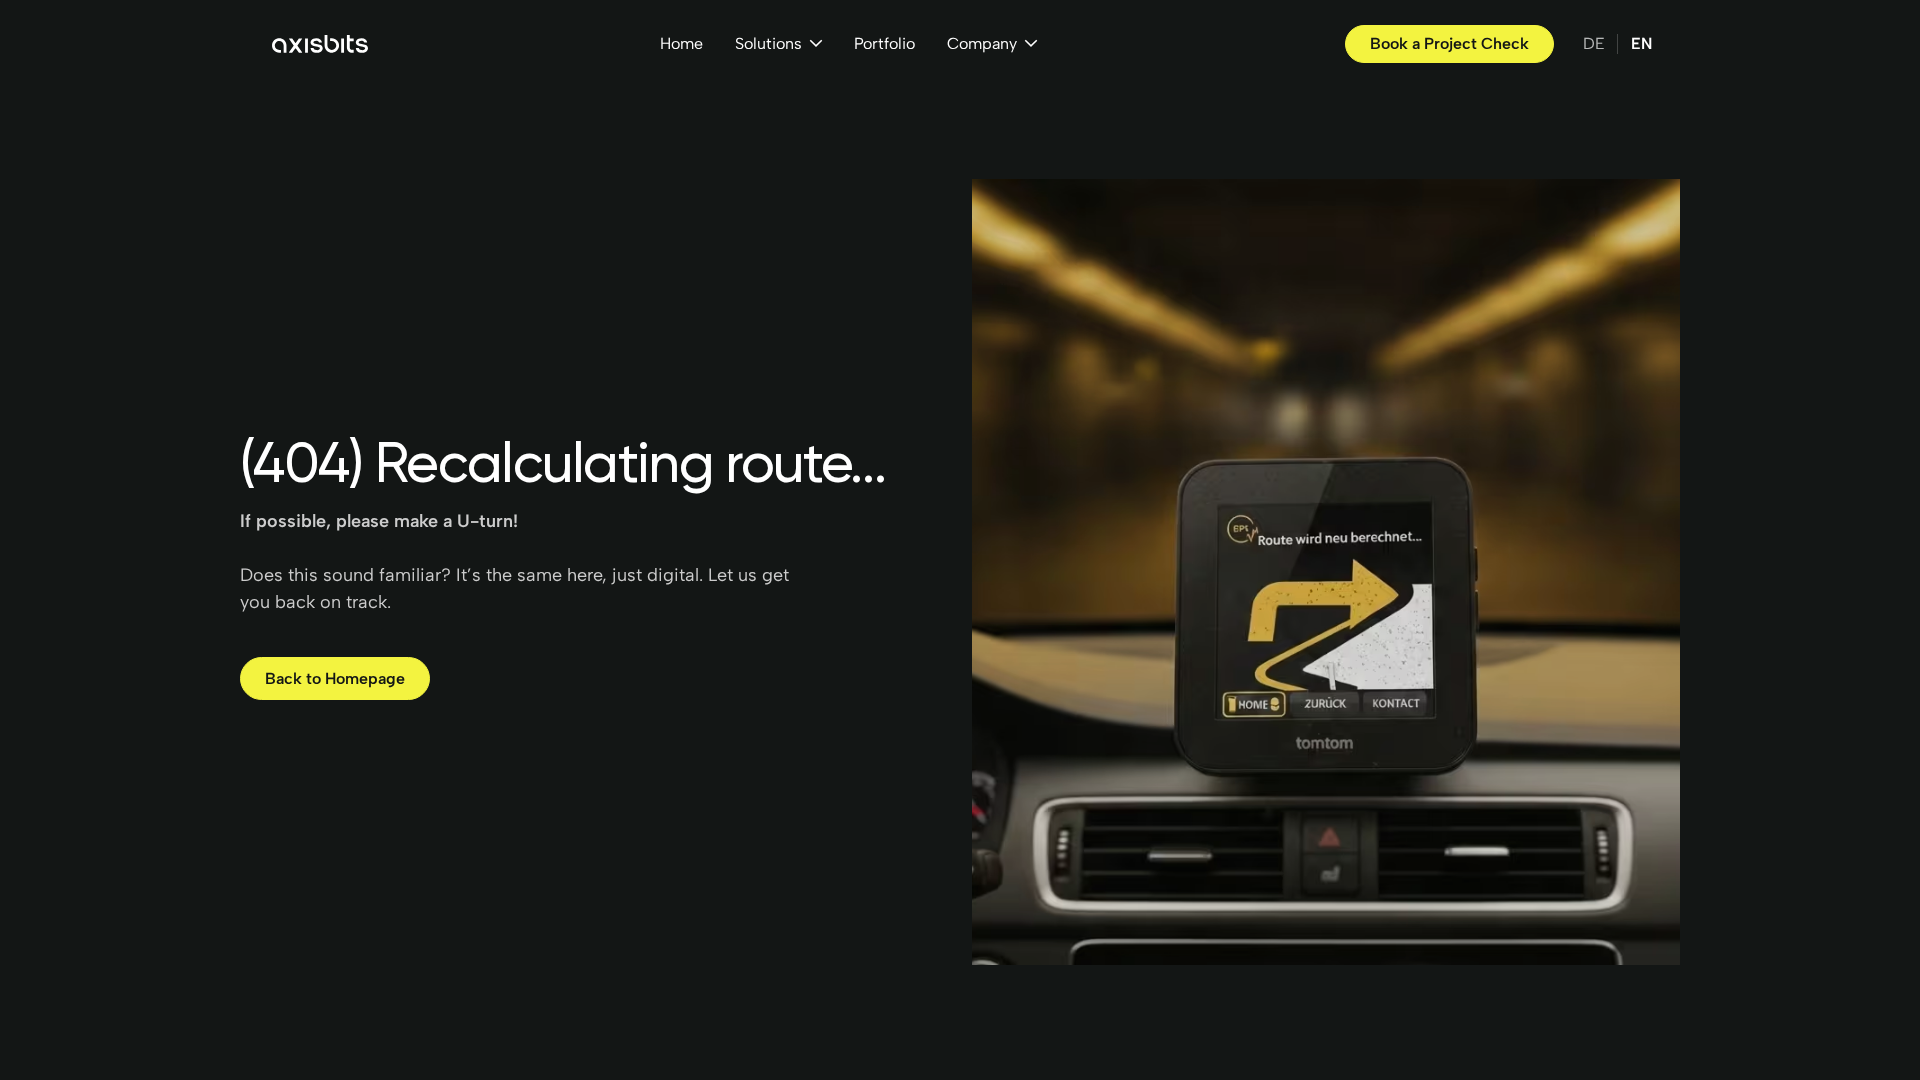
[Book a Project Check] (1449, 44)
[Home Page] (320, 44)
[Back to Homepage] (335, 678)
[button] (778, 44)
